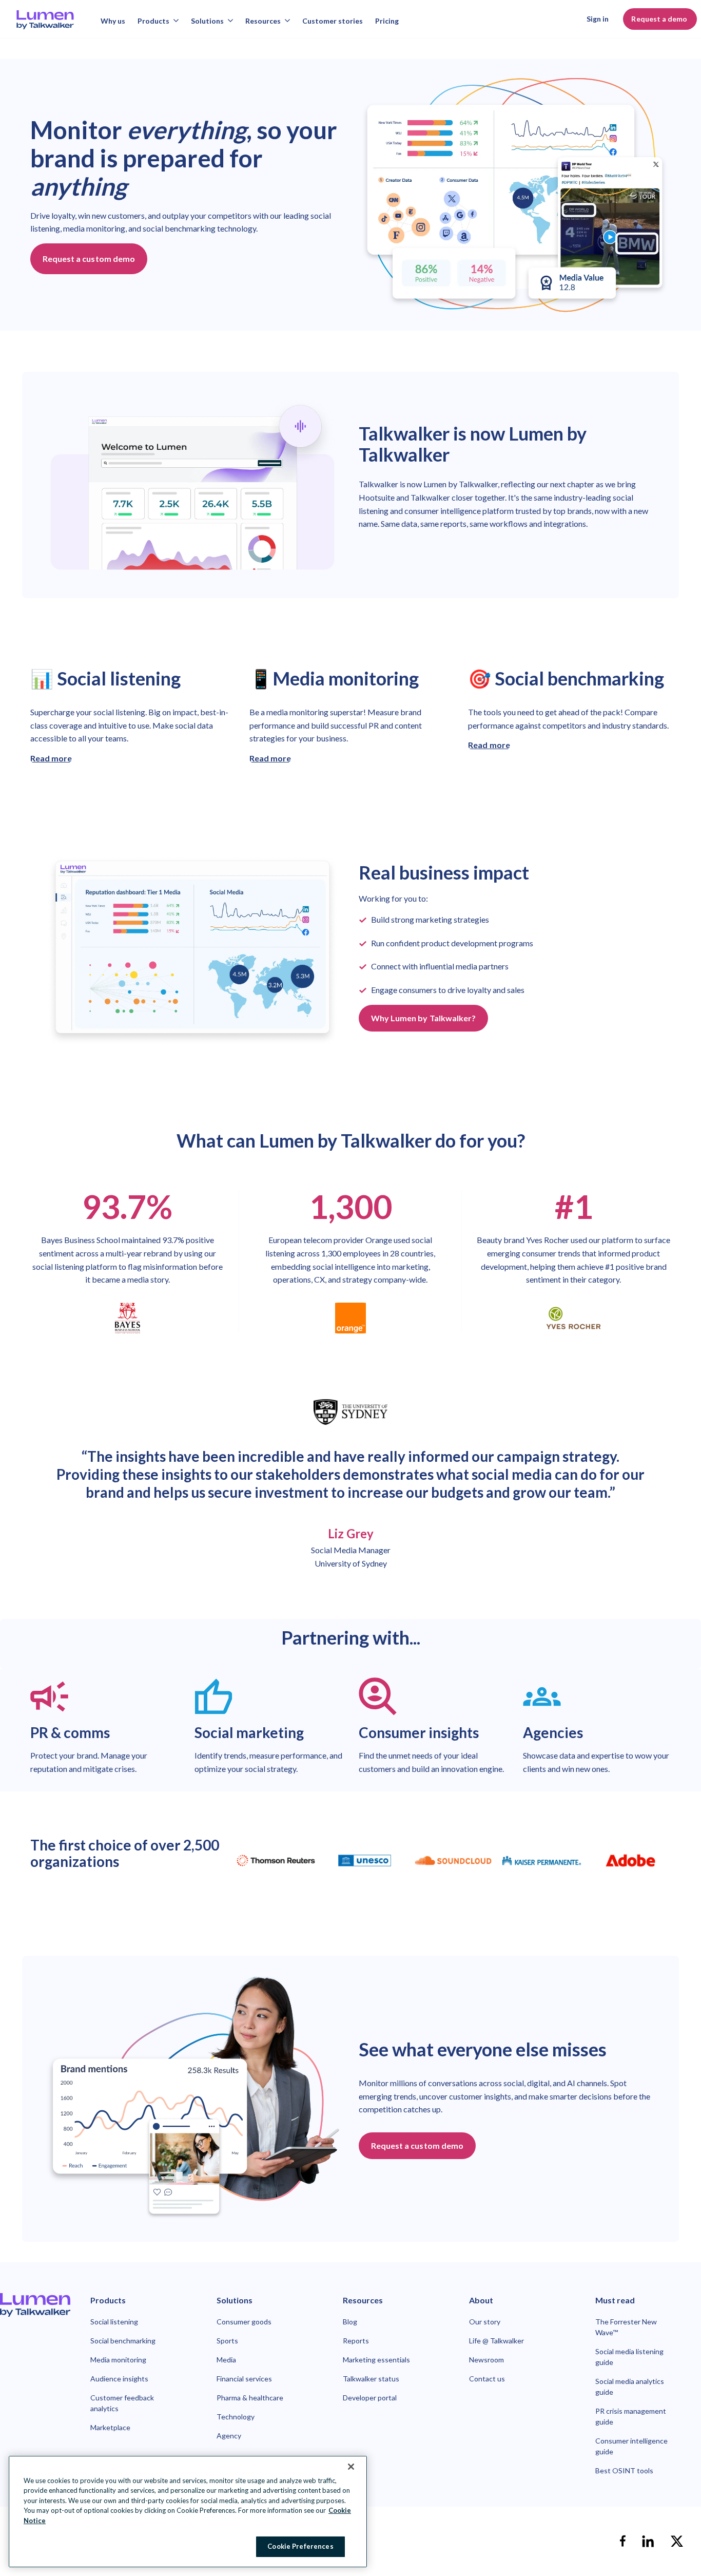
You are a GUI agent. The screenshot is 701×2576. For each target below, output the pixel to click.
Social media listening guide (629, 2357)
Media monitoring (118, 2360)
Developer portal (370, 2398)
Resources (263, 21)
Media (226, 2360)
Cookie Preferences (300, 2546)
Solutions (207, 21)
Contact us (487, 2379)
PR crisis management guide (631, 2416)
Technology (236, 2417)
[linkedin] (648, 2541)
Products (153, 21)
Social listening (114, 2322)
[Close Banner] (351, 2467)
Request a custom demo (89, 259)
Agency (229, 2436)
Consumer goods (244, 2322)
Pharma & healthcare (250, 2398)
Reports (356, 2341)
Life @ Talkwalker (496, 2341)
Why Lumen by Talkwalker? (423, 1018)
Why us (113, 21)
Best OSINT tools (624, 2470)
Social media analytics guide (630, 2387)
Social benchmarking (123, 2341)
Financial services (244, 2379)
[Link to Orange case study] (350, 1318)
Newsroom (486, 2360)
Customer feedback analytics (122, 2403)
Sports (227, 2341)
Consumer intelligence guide (631, 2446)
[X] (677, 2541)
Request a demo (660, 19)
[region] (188, 2512)
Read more (51, 758)
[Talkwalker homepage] (35, 2305)
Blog (350, 2322)
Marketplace (110, 2427)
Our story (485, 2322)
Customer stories (333, 21)
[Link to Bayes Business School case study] (128, 1318)
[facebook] (622, 2541)
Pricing (387, 21)
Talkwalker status (371, 2379)
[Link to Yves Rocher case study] (573, 1318)
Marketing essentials (376, 2360)
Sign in (598, 19)
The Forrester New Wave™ (626, 2327)
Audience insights (119, 2379)
